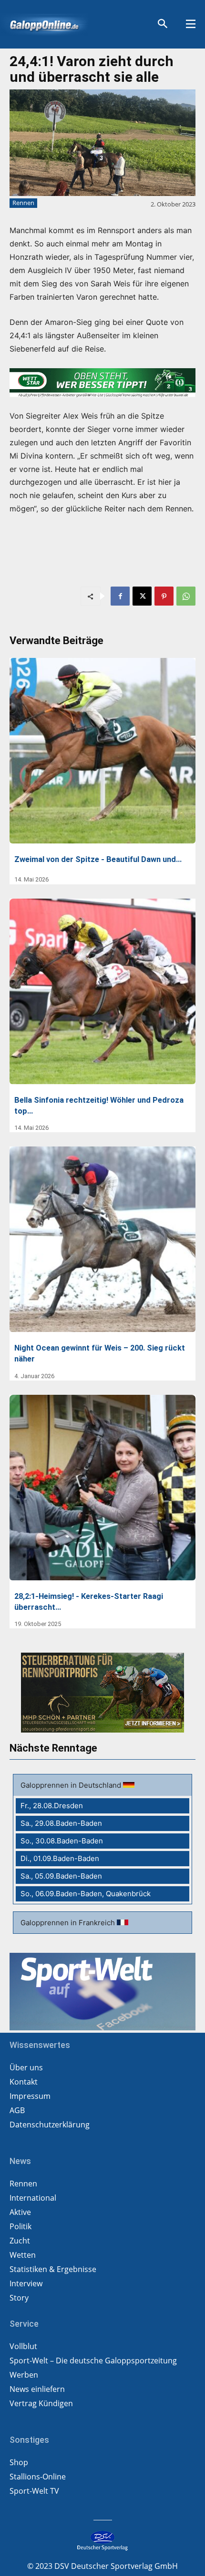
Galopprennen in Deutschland (72, 1785)
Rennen (23, 203)
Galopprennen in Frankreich (69, 1923)
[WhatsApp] (186, 596)
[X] (142, 596)
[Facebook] (120, 596)
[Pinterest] (164, 596)
